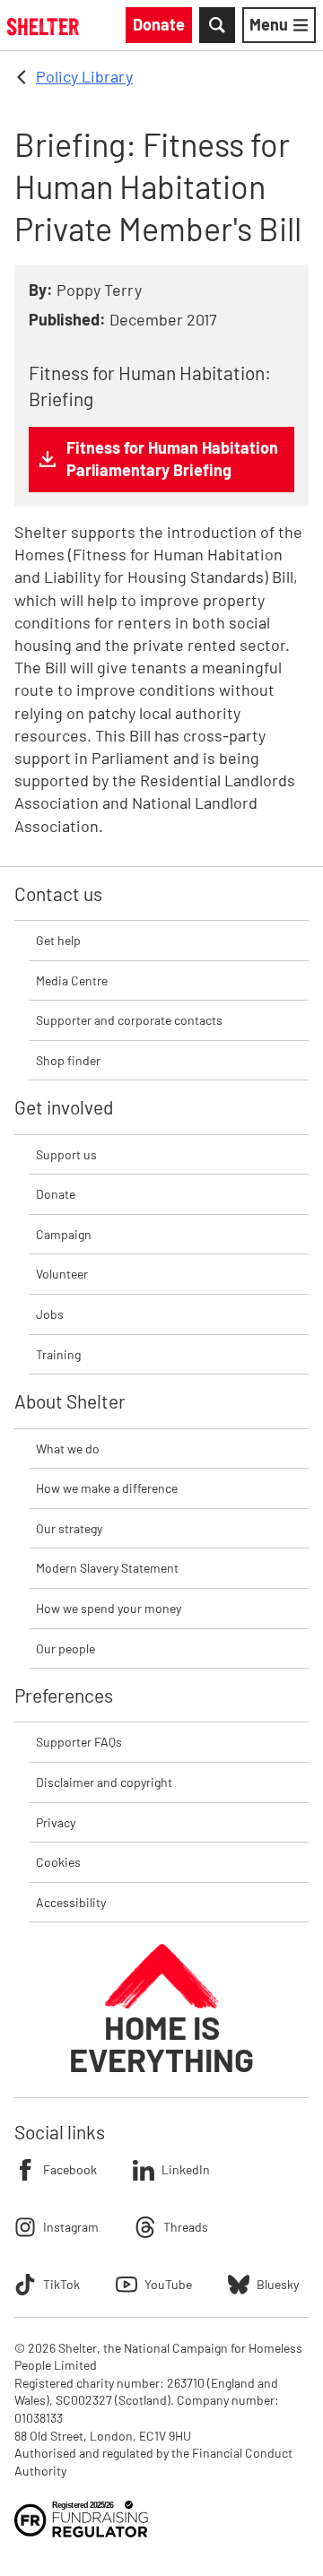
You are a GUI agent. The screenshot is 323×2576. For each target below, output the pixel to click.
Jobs (50, 1314)
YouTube (168, 2284)
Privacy (56, 1822)
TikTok (61, 2284)
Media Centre (72, 980)
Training (58, 1354)
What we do (68, 1448)
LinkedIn (186, 2169)
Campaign (64, 1234)
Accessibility (71, 1902)
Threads (186, 2227)
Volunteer (62, 1274)
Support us (66, 1154)
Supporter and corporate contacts (129, 1020)
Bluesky (278, 2284)
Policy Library (84, 76)
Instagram (71, 2227)
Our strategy (69, 1528)
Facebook (70, 2169)
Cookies (58, 1862)
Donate (56, 1194)
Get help (58, 940)
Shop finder (68, 1060)
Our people (65, 1648)
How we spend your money (109, 1608)
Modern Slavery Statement (107, 1568)
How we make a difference (107, 1488)
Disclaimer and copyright (104, 1782)
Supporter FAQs (79, 1742)
